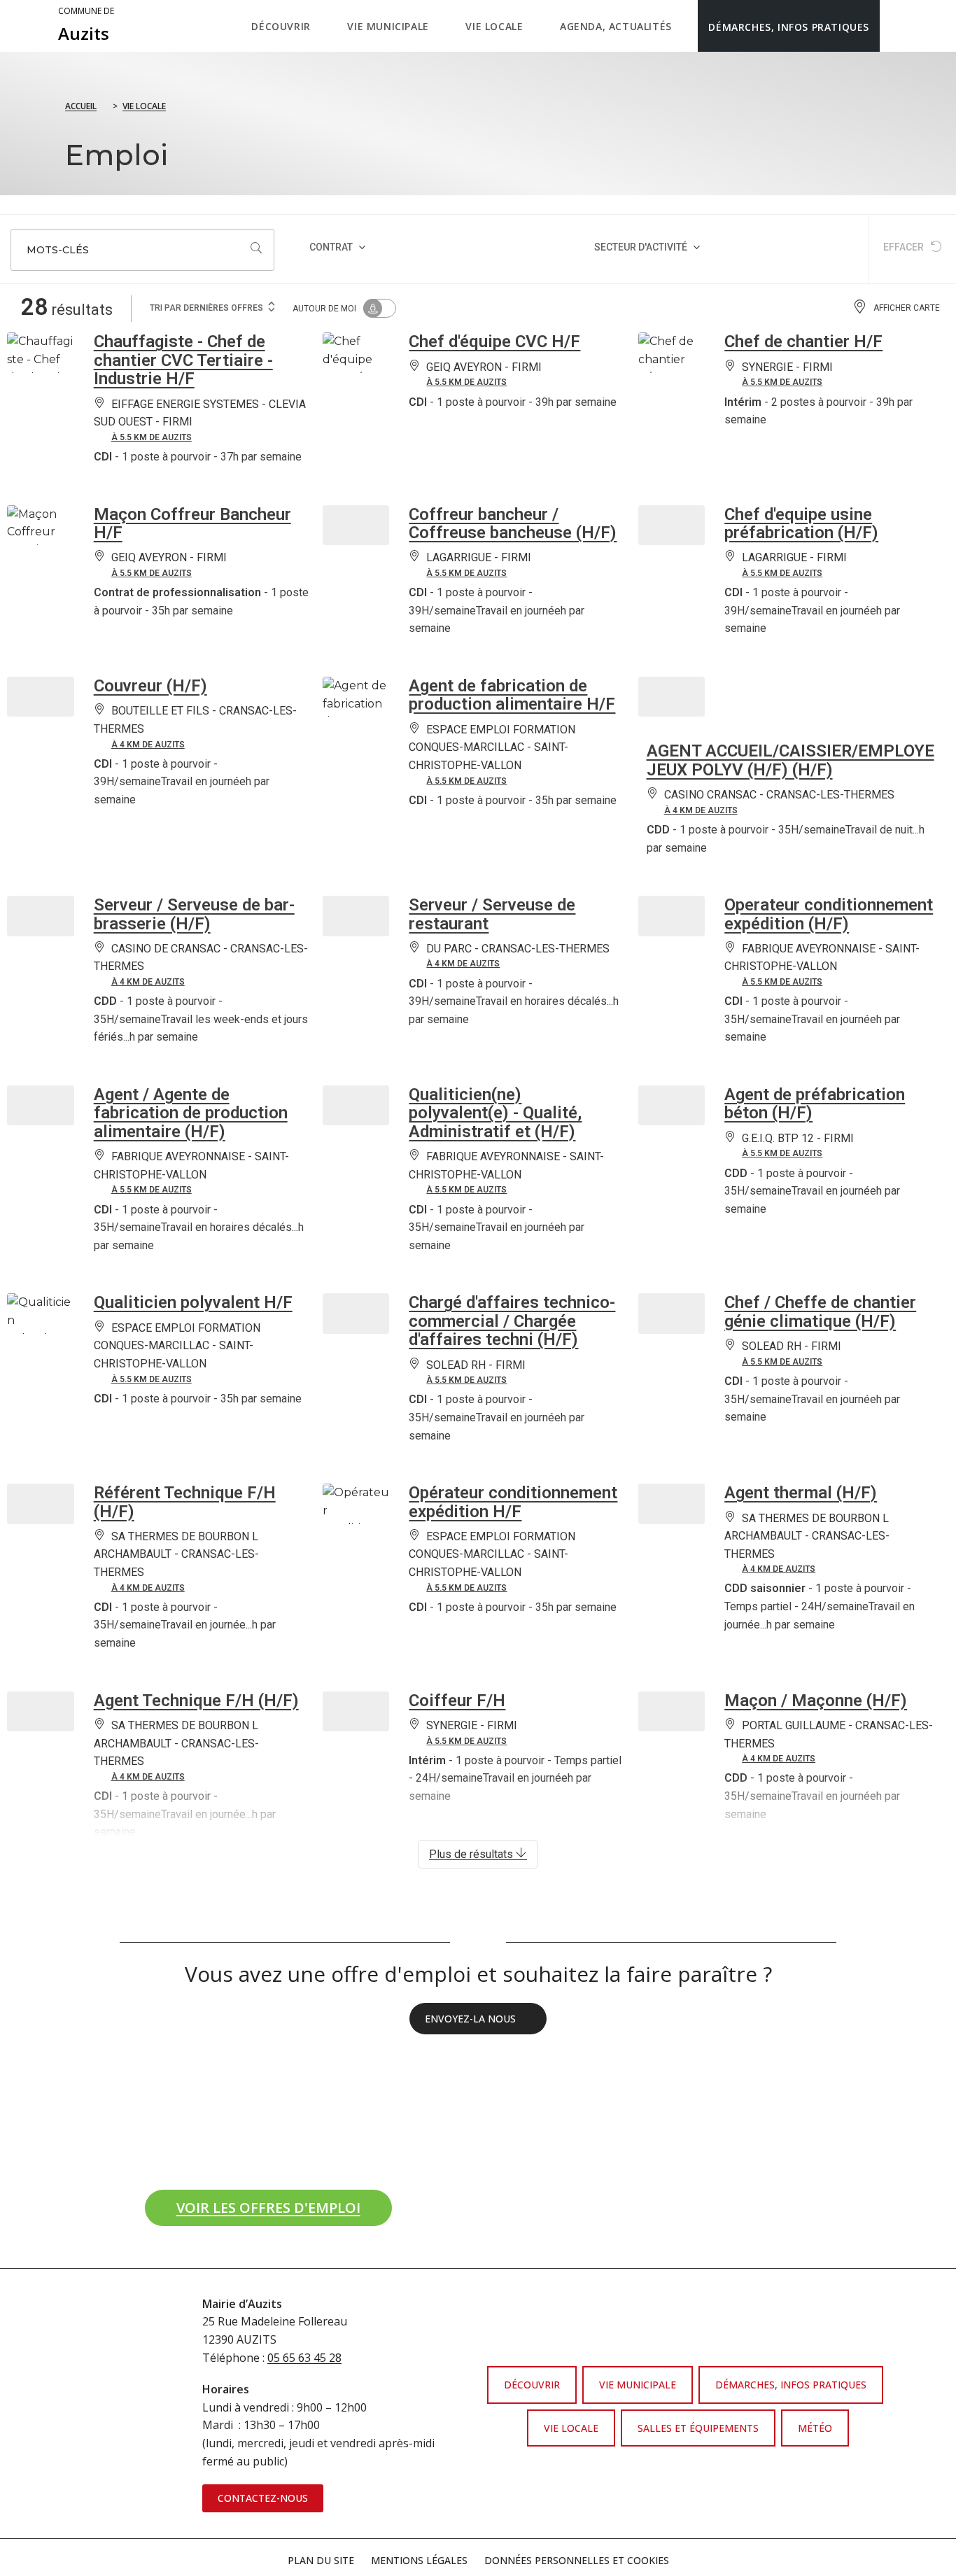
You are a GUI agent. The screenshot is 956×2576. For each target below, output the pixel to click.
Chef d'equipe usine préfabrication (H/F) (801, 523)
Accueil (81, 106)
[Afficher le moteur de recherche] (894, 26)
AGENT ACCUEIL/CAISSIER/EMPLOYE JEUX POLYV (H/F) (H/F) (790, 760)
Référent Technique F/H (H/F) (185, 1502)
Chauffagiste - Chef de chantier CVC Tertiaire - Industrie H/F (183, 360)
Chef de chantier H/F (803, 342)
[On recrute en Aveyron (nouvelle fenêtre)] (128, 2069)
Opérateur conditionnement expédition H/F (513, 1502)
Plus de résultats (472, 1854)
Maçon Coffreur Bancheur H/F (192, 523)
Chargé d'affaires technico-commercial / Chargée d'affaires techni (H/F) (512, 1321)
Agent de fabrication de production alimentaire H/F (512, 695)
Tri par (206, 308)
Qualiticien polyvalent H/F (193, 1302)
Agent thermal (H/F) (801, 1493)
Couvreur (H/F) (150, 686)
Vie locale (144, 106)
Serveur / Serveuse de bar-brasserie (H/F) (194, 914)
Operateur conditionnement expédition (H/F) (829, 914)
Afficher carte (907, 308)
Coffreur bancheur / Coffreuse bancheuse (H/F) (513, 523)
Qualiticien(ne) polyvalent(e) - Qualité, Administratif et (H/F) (495, 1113)
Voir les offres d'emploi (284, 2203)
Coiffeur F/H (457, 1701)
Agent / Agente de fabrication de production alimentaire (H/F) (191, 1113)
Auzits (86, 25)
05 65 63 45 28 (304, 2358)
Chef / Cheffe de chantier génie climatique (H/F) (820, 1311)
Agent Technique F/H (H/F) (196, 1701)
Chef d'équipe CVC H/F (494, 342)
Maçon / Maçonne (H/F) (816, 1701)
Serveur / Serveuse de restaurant (492, 914)
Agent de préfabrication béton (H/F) (815, 1104)
